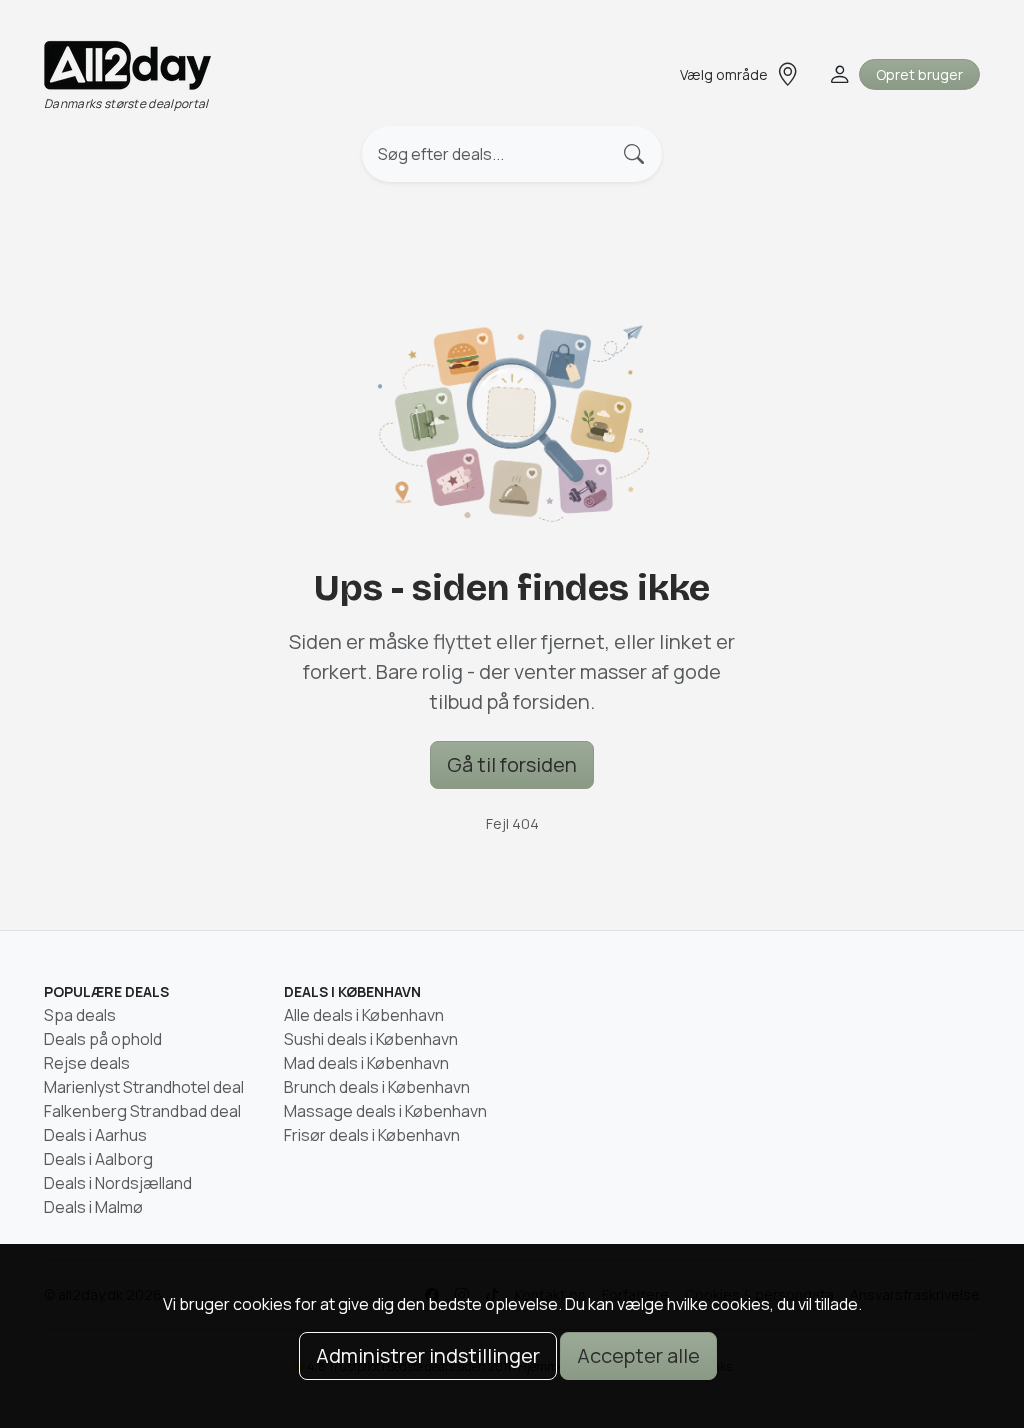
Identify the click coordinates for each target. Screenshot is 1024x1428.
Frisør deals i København (372, 1135)
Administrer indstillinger (428, 1355)
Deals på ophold (103, 1039)
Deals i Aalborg (98, 1159)
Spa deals (80, 1015)
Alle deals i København (364, 1015)
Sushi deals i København (371, 1039)
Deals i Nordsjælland (118, 1183)
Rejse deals (87, 1063)
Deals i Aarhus (95, 1135)
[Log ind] (837, 74)
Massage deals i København (385, 1111)
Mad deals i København (366, 1063)
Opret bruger (919, 74)
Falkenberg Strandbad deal (142, 1111)
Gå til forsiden (512, 764)
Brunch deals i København (377, 1087)
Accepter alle (638, 1355)
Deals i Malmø (93, 1207)
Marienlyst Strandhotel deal (144, 1087)
